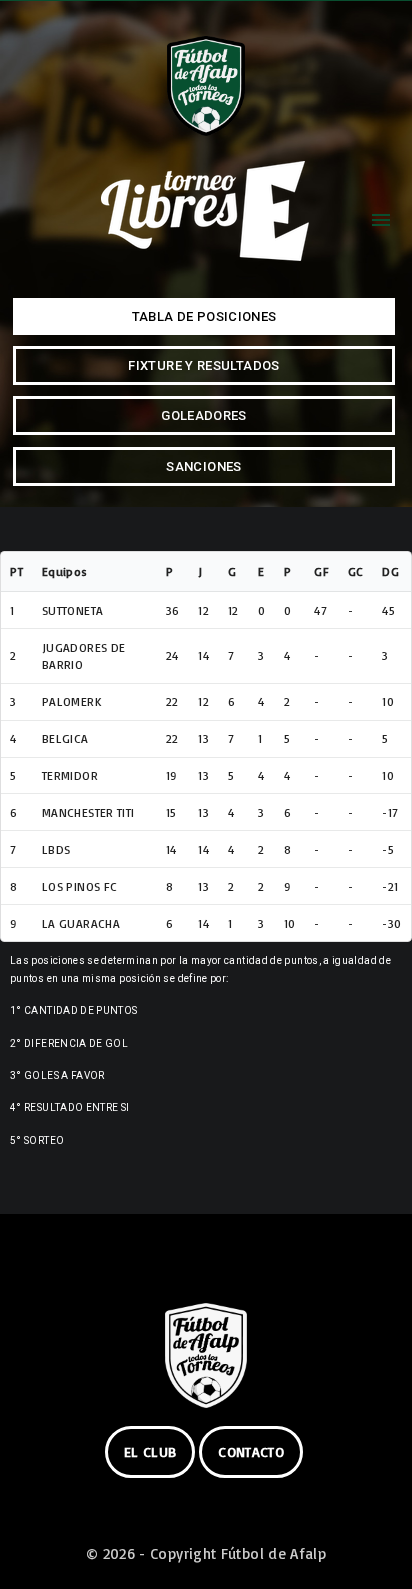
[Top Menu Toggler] (381, 220)
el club (150, 1451)
